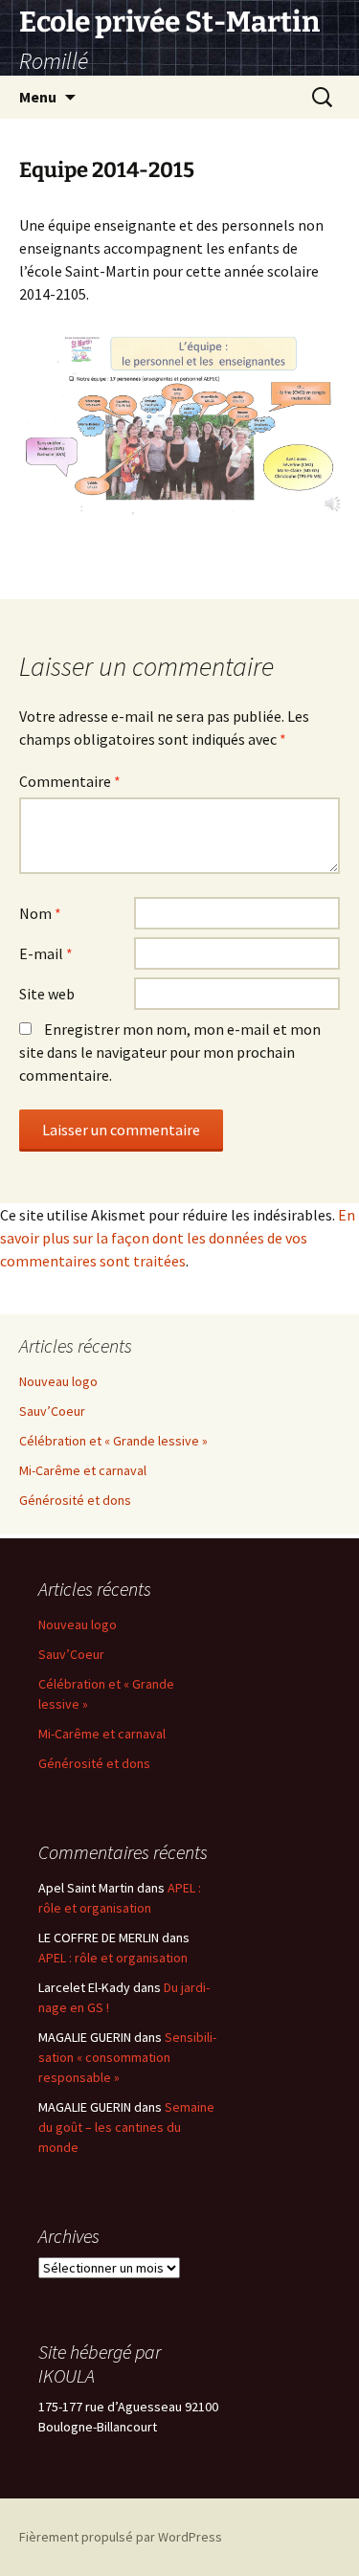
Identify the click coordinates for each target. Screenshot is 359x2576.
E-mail (46, 953)
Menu (38, 97)
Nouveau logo (58, 1381)
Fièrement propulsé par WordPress (121, 2537)
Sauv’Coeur (52, 1411)
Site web (47, 994)
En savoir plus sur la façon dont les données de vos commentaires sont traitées (178, 1238)
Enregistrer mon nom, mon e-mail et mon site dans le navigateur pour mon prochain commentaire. (170, 1052)
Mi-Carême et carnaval (83, 1470)
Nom (40, 913)
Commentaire (70, 781)
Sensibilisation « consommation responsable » (127, 2057)
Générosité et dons (75, 1500)
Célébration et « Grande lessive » (113, 1441)
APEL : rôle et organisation (113, 1958)
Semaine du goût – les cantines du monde (126, 2127)
